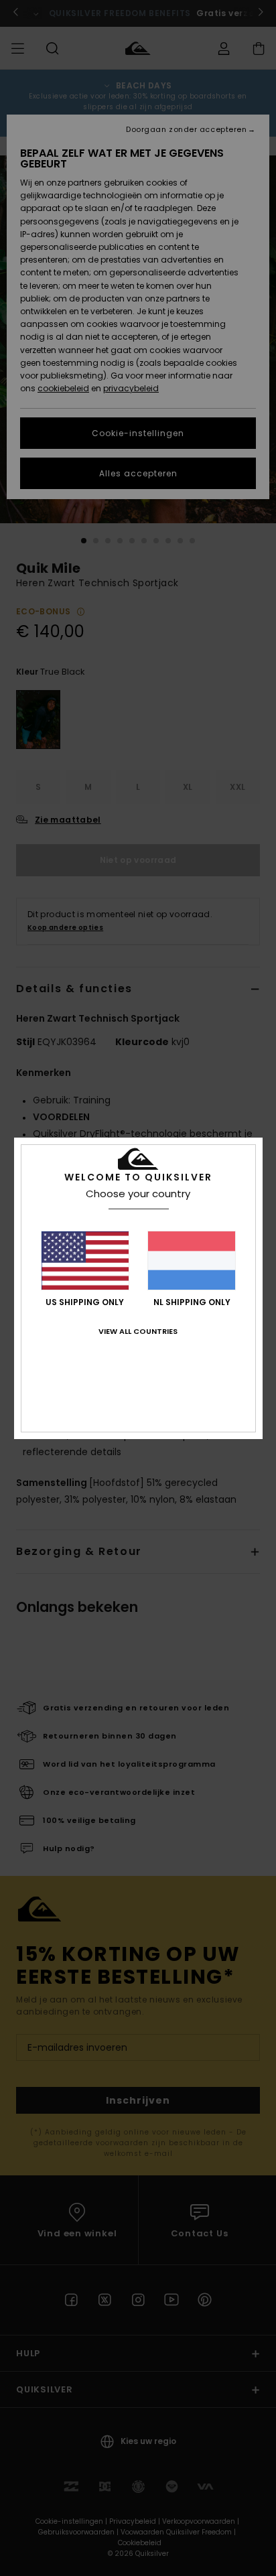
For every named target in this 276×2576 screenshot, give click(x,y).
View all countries (138, 1331)
